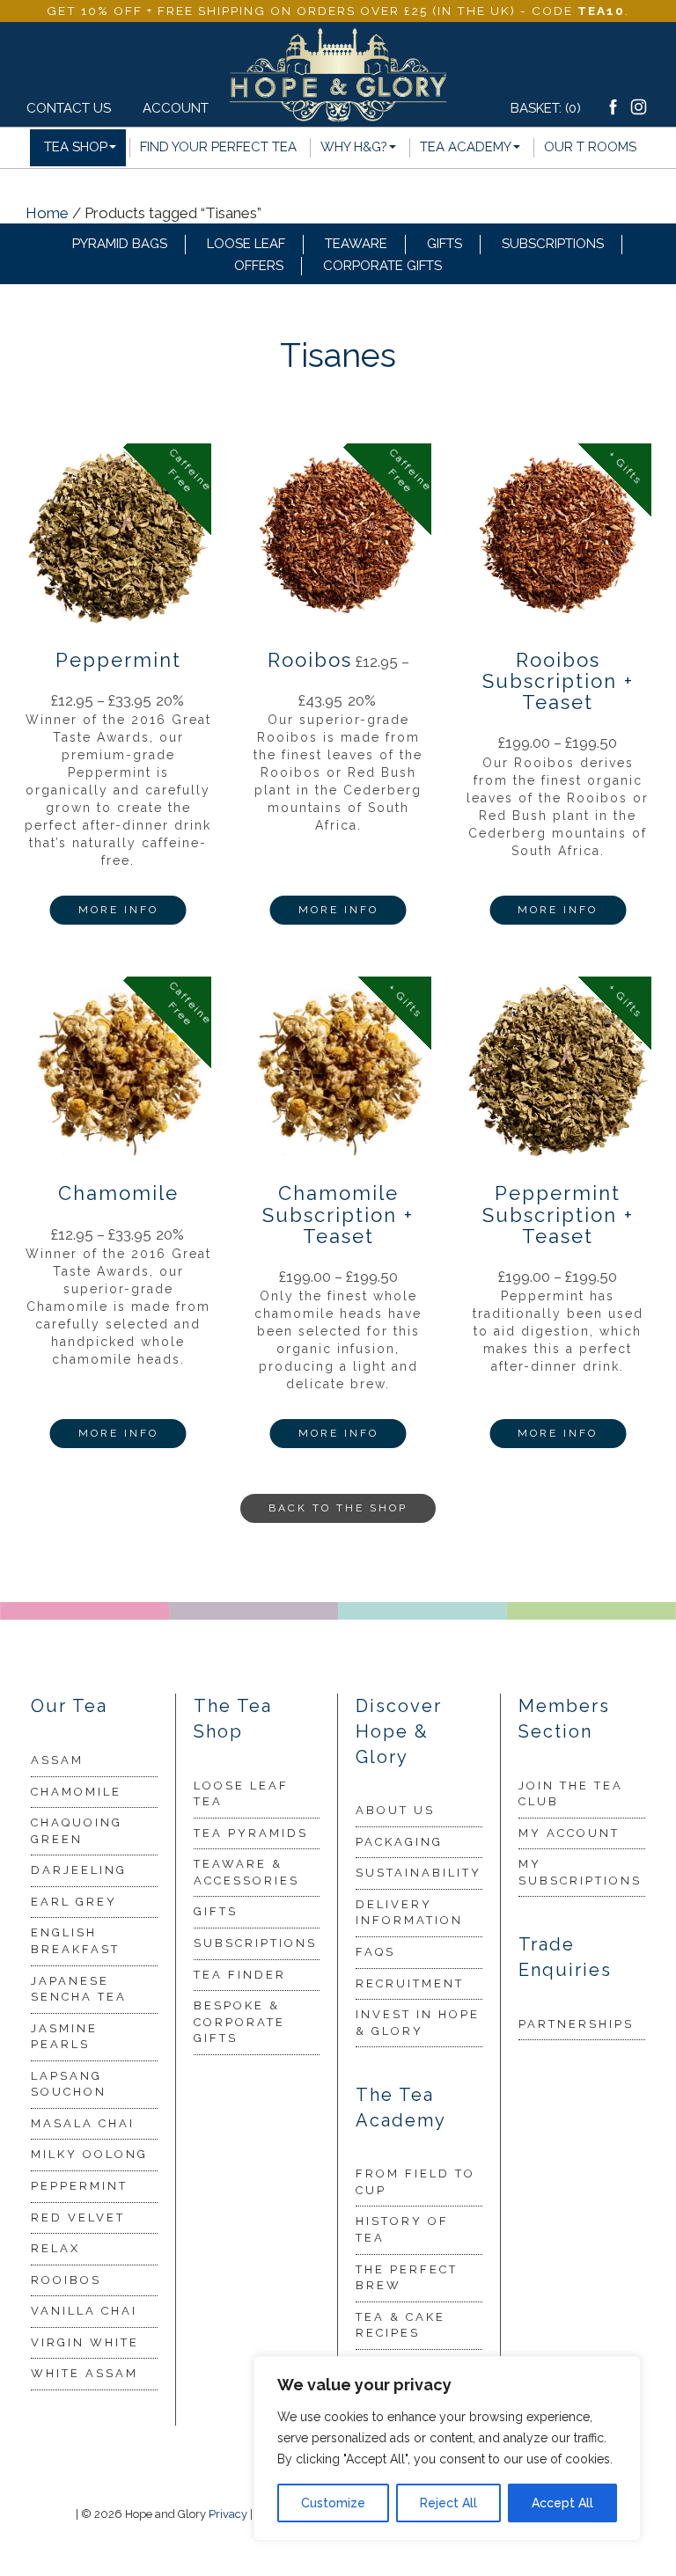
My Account (569, 1833)
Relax (55, 2248)
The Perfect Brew (407, 2278)
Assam (57, 1760)
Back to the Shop (338, 1508)
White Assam (84, 2373)
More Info (118, 910)
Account (170, 108)
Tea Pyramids (251, 1833)
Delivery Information (409, 1913)
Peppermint (79, 2186)
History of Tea (402, 2229)
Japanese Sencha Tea (79, 1989)
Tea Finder (240, 1975)
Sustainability (419, 1873)
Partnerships (576, 2024)
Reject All (448, 2503)
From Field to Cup (415, 2182)
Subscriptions (553, 244)
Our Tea (69, 1706)
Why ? (354, 147)
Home (47, 213)
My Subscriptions (580, 1872)
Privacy (228, 2514)
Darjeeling (79, 1870)
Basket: (546, 108)
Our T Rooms (590, 147)
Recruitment (410, 1983)
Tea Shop (76, 147)
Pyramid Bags (120, 244)
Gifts (445, 244)
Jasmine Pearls (64, 2037)
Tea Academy (466, 147)
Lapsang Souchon (69, 2084)
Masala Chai (83, 2123)
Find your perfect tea (218, 147)
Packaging (399, 1842)
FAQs (375, 1952)
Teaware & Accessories (246, 1872)
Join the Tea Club (571, 1794)
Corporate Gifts (382, 266)
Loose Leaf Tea (241, 1794)
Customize (333, 2503)
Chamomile (76, 1792)
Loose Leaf (246, 244)
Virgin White (85, 2342)
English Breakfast (75, 1941)
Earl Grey (74, 1902)
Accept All (562, 2503)
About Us (395, 1810)
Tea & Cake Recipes (400, 2325)
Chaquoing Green (77, 1831)
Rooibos (66, 2280)
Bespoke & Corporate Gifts (239, 2022)
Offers (259, 266)
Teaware (356, 244)
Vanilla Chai (84, 2311)
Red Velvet (78, 2217)
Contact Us (69, 108)
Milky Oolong (89, 2154)
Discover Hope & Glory (399, 1731)
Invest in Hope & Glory (418, 2023)
